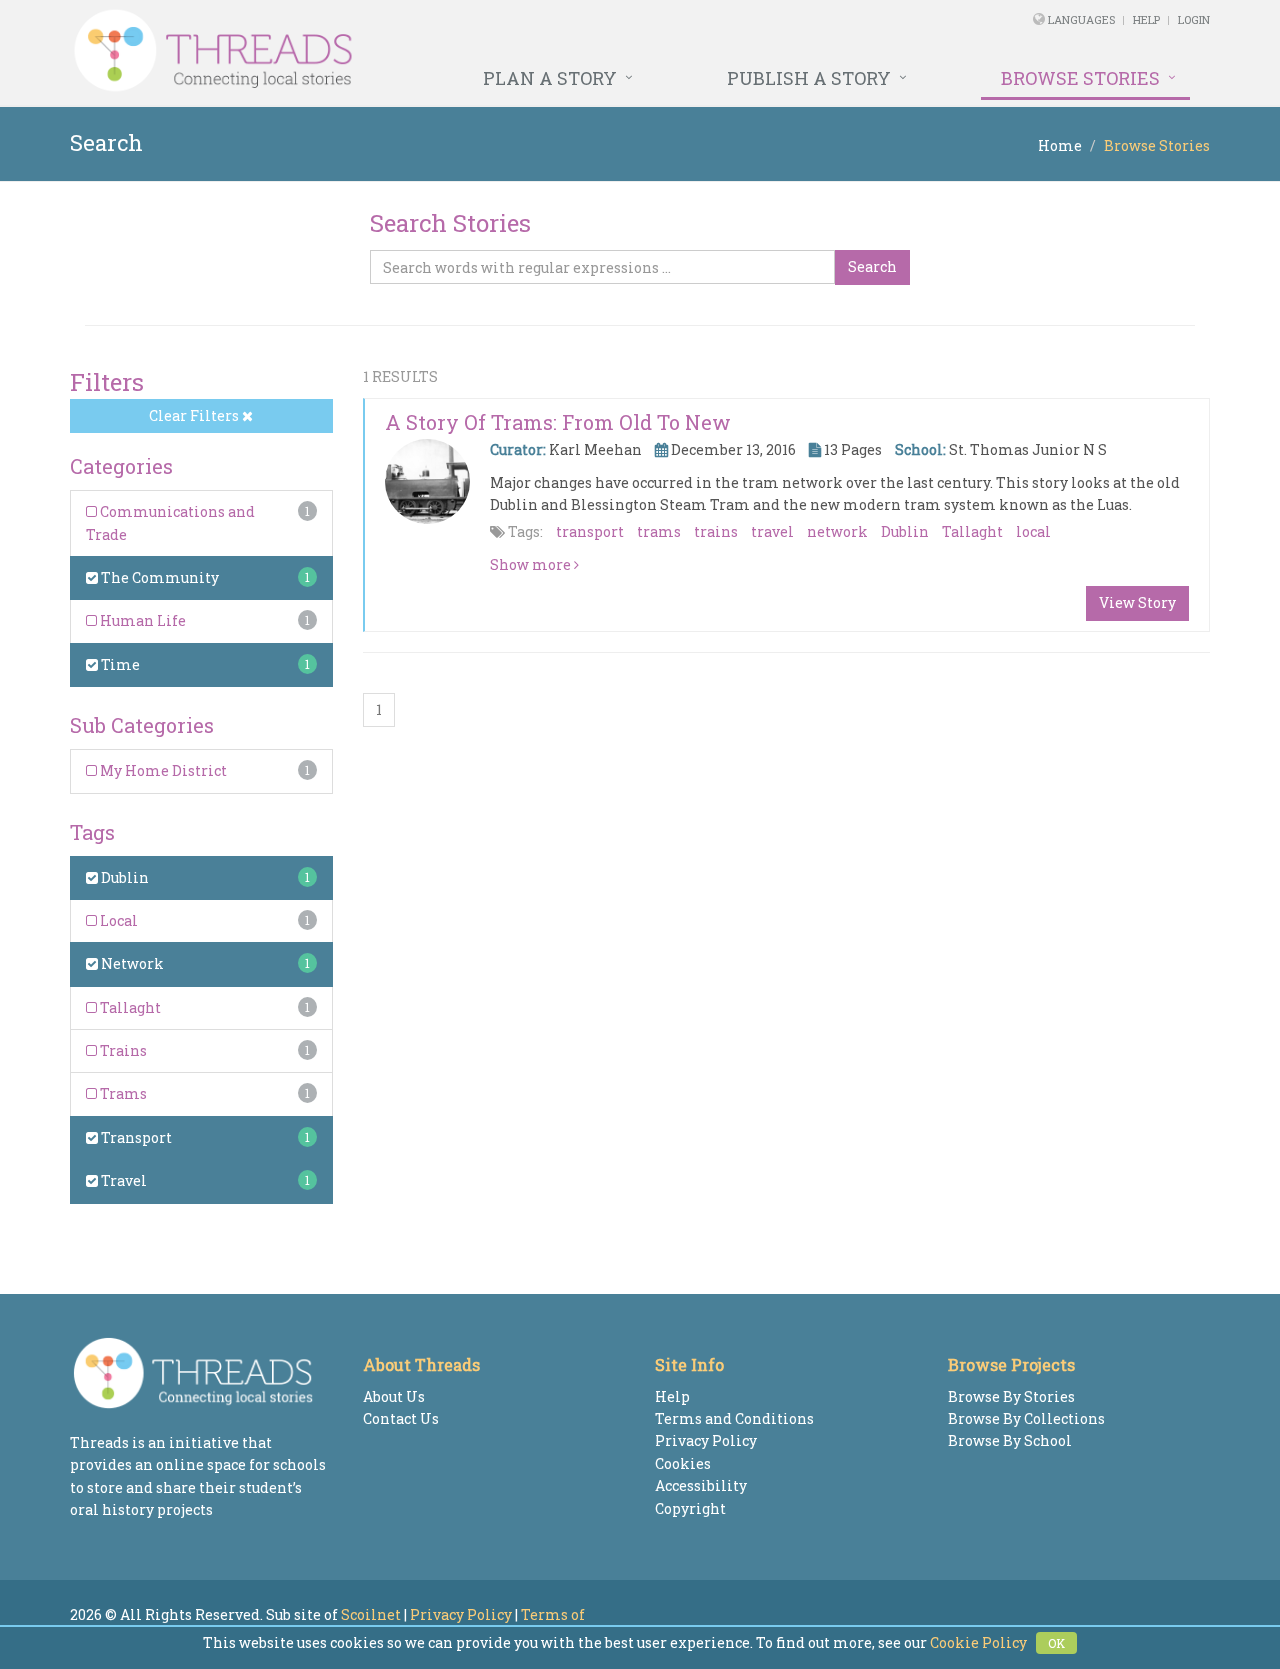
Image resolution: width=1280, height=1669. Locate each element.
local (1033, 531)
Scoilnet (371, 1614)
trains (716, 531)
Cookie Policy (978, 1642)
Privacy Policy (706, 1440)
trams (659, 531)
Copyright (690, 1508)
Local (117, 920)
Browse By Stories (1011, 1396)
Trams (122, 1093)
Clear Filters (195, 415)
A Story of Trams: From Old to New (558, 422)
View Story (1137, 602)
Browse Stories (1080, 78)
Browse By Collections (1026, 1418)
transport (590, 531)
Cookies (683, 1463)
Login (1194, 19)
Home (1060, 145)
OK (1056, 1643)
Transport (135, 1137)
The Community (158, 577)
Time (119, 664)
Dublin (123, 877)
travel (772, 531)
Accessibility (701, 1485)
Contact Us (401, 1418)
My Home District (162, 770)
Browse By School (1010, 1440)
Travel (122, 1180)
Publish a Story (809, 78)
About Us (394, 1396)
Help (1146, 19)
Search (872, 266)
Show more (532, 564)
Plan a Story (550, 78)
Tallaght (129, 1007)
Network (131, 963)
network (837, 531)
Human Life (141, 620)
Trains (122, 1050)
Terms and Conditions (734, 1418)
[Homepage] (422, 51)
